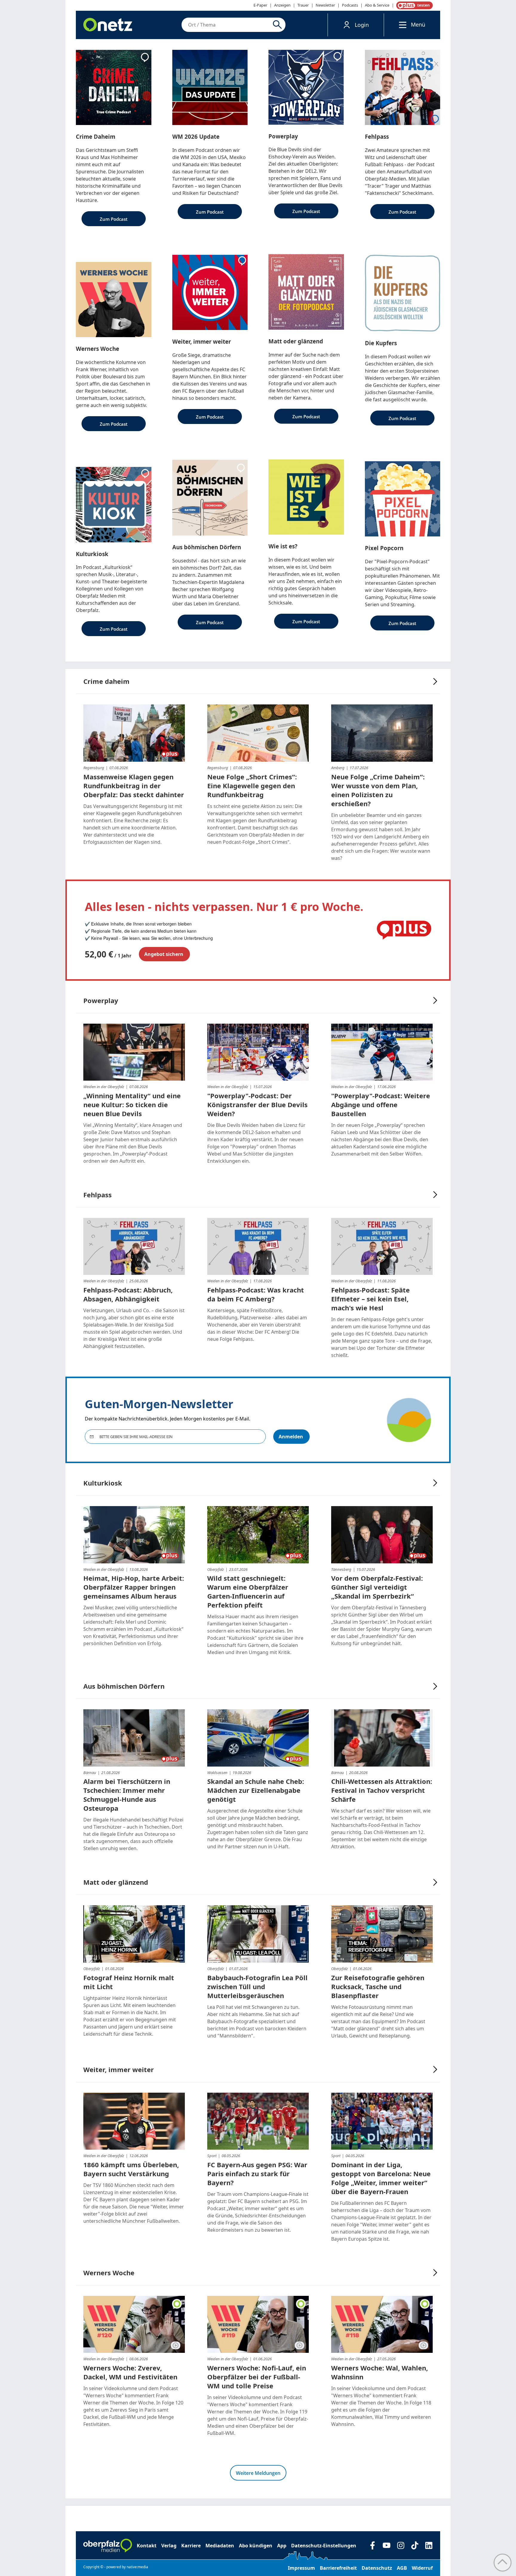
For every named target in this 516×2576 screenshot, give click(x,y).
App (282, 2546)
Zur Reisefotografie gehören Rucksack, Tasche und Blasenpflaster (378, 1986)
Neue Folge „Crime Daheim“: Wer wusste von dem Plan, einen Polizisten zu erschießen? (378, 790)
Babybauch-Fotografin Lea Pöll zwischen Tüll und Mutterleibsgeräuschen (257, 1986)
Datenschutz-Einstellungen (324, 2546)
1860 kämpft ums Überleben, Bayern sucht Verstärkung (131, 2169)
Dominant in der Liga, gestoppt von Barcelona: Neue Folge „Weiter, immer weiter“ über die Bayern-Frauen (381, 2178)
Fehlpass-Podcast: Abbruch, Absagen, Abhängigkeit (128, 1294)
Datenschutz (377, 2568)
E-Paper (260, 5)
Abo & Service (377, 5)
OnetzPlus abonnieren (413, 5)
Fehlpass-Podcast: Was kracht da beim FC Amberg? (256, 1294)
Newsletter (325, 5)
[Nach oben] (503, 2563)
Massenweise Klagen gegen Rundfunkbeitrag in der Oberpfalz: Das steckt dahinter (134, 786)
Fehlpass (97, 1195)
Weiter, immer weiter (119, 2069)
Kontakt (147, 2546)
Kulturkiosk (103, 1483)
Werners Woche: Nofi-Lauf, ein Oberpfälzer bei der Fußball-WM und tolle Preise (257, 2377)
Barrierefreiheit (338, 2568)
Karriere (191, 2546)
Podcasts (350, 5)
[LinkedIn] (429, 2545)
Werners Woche (109, 2273)
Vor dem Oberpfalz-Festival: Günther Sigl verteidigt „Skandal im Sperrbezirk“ (377, 1587)
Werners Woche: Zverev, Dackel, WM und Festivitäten (130, 2372)
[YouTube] (387, 2545)
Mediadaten (220, 2546)
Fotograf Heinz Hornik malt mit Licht (129, 1982)
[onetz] (108, 25)
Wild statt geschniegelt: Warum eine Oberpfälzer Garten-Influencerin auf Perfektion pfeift (248, 1591)
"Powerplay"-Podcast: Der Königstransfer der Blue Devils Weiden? (257, 1105)
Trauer (303, 5)
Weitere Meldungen (258, 2473)
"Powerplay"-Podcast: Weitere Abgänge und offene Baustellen (381, 1105)
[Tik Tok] (415, 2545)
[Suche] (278, 25)
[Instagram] (401, 2545)
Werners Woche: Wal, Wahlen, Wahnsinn (380, 2372)
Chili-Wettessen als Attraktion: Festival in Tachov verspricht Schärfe (382, 1790)
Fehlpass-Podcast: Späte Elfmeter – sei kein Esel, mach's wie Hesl (370, 1299)
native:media (137, 2567)
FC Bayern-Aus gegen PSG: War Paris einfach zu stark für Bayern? (257, 2174)
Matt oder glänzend (116, 1882)
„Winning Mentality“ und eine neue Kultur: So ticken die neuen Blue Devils (132, 1105)
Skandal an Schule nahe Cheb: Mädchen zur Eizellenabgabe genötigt (256, 1790)
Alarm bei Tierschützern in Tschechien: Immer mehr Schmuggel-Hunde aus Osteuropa (127, 1795)
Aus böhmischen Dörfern (124, 1686)
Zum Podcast (114, 219)
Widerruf (422, 2568)
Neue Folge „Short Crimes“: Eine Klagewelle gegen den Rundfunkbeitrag (252, 786)
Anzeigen (282, 5)
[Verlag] (108, 2546)
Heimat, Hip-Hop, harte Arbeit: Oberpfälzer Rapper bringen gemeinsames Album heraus (134, 1587)
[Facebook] (373, 2545)
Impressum (301, 2568)
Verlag (169, 2546)
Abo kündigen (256, 2546)
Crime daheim (106, 681)
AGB (402, 2568)
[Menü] (401, 25)
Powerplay (101, 1000)
